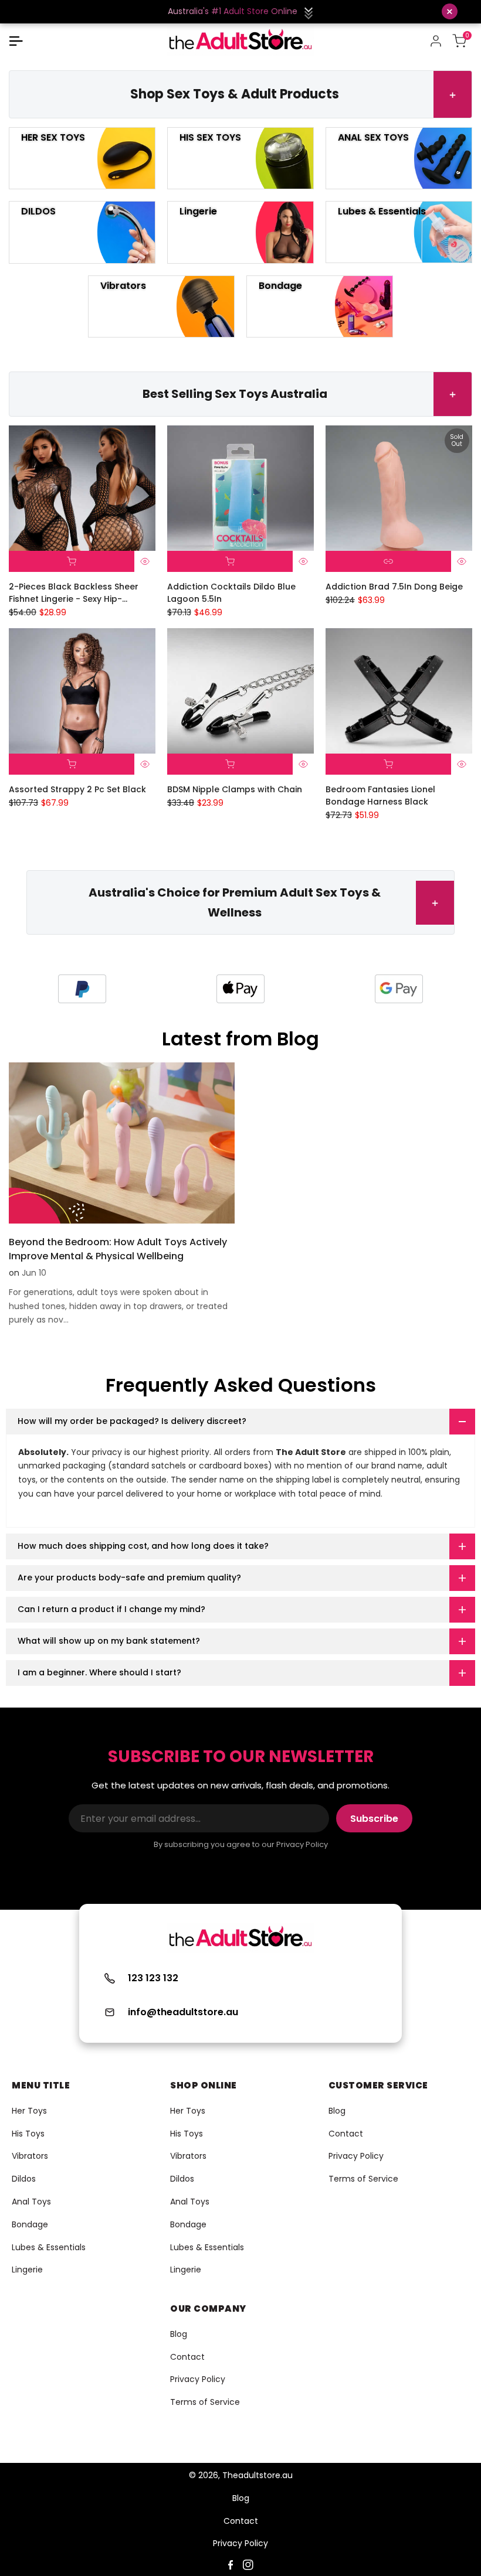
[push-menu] (16, 41)
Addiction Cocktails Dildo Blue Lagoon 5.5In (231, 593)
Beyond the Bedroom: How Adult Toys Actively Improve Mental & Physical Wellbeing (118, 1249)
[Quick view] (145, 561)
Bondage (30, 2224)
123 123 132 (153, 1978)
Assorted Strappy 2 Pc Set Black (77, 789)
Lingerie (27, 2270)
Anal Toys (31, 2202)
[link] (399, 989)
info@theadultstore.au (183, 2012)
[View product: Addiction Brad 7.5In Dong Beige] (388, 561)
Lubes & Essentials (49, 2247)
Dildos (24, 2179)
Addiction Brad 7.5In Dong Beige (394, 587)
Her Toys (29, 2111)
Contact (346, 2134)
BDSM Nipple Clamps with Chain (235, 789)
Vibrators (30, 2156)
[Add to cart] (72, 561)
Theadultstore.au (258, 2475)
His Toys (28, 2134)
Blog (337, 2111)
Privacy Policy (356, 2156)
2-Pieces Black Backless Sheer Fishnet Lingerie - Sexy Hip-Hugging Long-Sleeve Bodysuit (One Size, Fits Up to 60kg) (74, 593)
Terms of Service (363, 2179)
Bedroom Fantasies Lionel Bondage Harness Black (380, 795)
